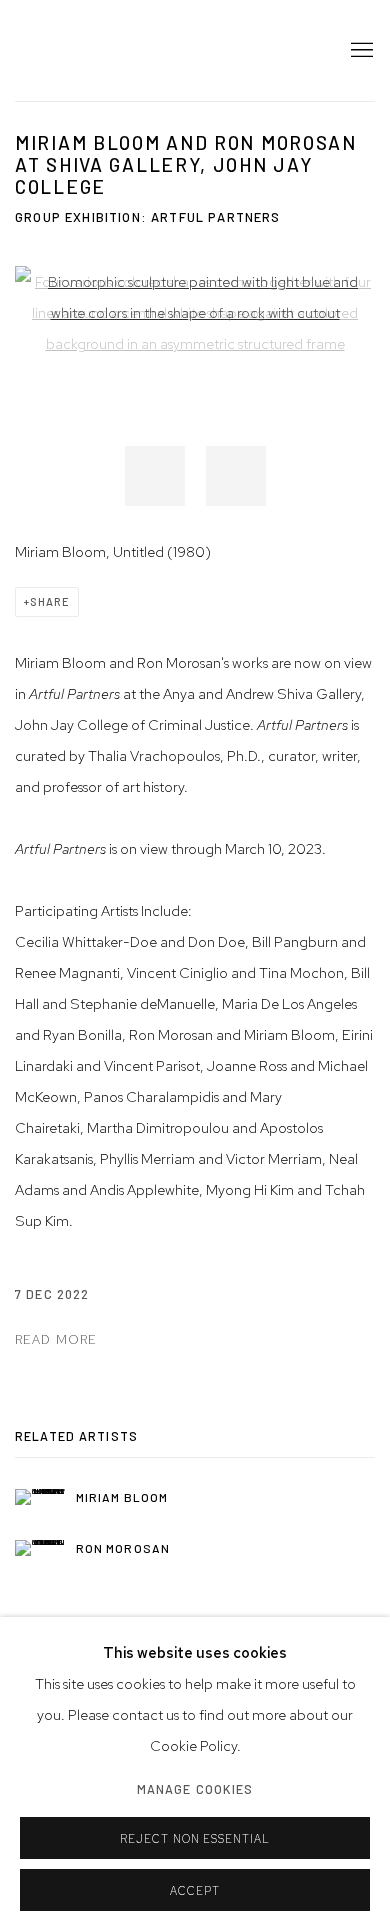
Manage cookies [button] (195, 1789)
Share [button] (50, 601)
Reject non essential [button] (195, 1839)
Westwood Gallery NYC (135, 50)
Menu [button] (360, 51)
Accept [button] (195, 1891)
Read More (56, 1339)
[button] (155, 476)
